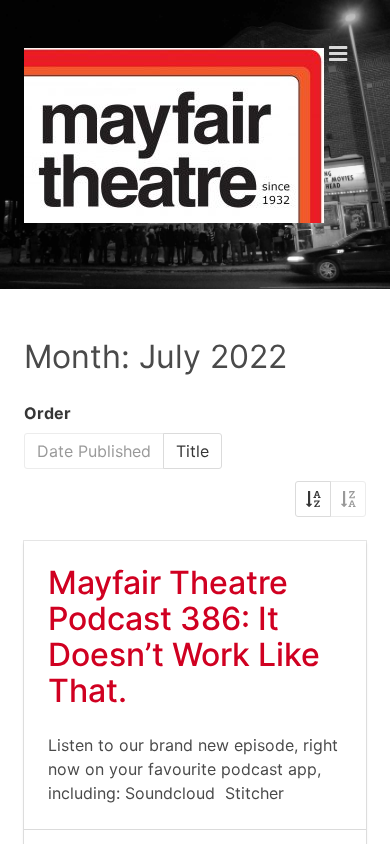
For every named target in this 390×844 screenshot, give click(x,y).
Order (47, 413)
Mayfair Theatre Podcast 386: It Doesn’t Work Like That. (184, 636)
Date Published (94, 451)
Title (192, 451)
